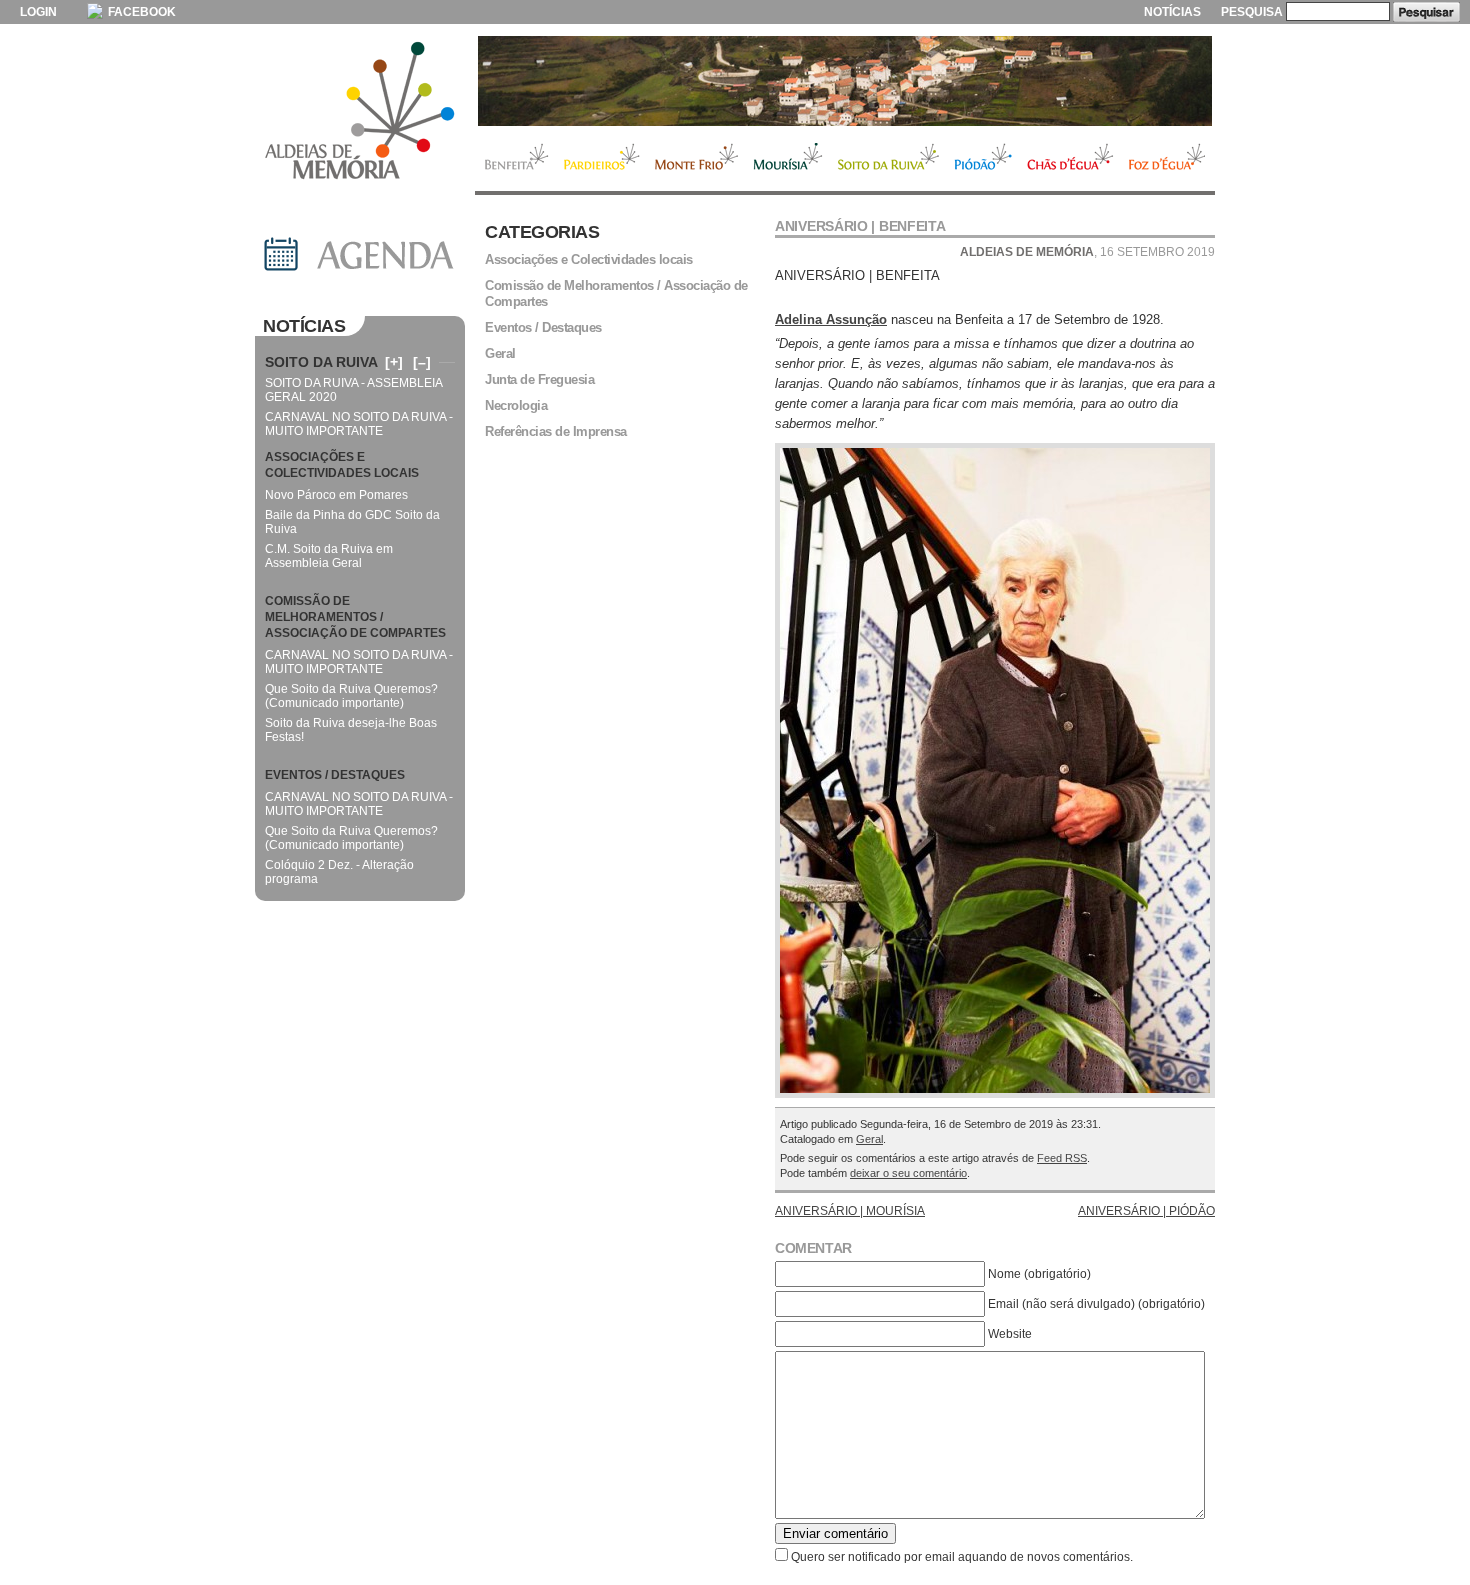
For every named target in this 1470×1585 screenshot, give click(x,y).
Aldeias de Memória (360, 112)
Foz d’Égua (1168, 159)
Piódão (983, 159)
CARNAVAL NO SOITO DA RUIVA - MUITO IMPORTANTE (359, 424)
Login (38, 12)
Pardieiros (601, 159)
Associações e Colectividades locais (589, 259)
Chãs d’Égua (1070, 159)
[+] (394, 362)
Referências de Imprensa (556, 431)
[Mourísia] (845, 81)
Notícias (1172, 12)
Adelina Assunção (831, 319)
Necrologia (516, 405)
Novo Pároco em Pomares (336, 495)
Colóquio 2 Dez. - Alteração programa (339, 872)
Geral (869, 1139)
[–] (422, 362)
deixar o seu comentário (908, 1173)
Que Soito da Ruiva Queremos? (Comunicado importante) (351, 696)
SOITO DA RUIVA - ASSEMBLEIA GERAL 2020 (353, 390)
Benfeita (515, 159)
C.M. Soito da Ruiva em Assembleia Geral (329, 556)
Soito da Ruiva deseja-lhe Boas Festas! (351, 730)
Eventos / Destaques (543, 327)
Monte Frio (696, 159)
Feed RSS (1062, 1158)
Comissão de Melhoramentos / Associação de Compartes (616, 293)
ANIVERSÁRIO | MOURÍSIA (850, 1211)
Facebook (140, 12)
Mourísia (788, 159)
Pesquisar (1426, 12)
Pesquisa (1252, 12)
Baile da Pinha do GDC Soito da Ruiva (352, 522)
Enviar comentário (835, 1533)
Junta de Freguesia (539, 379)
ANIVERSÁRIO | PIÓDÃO (1146, 1211)
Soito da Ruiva (888, 159)
